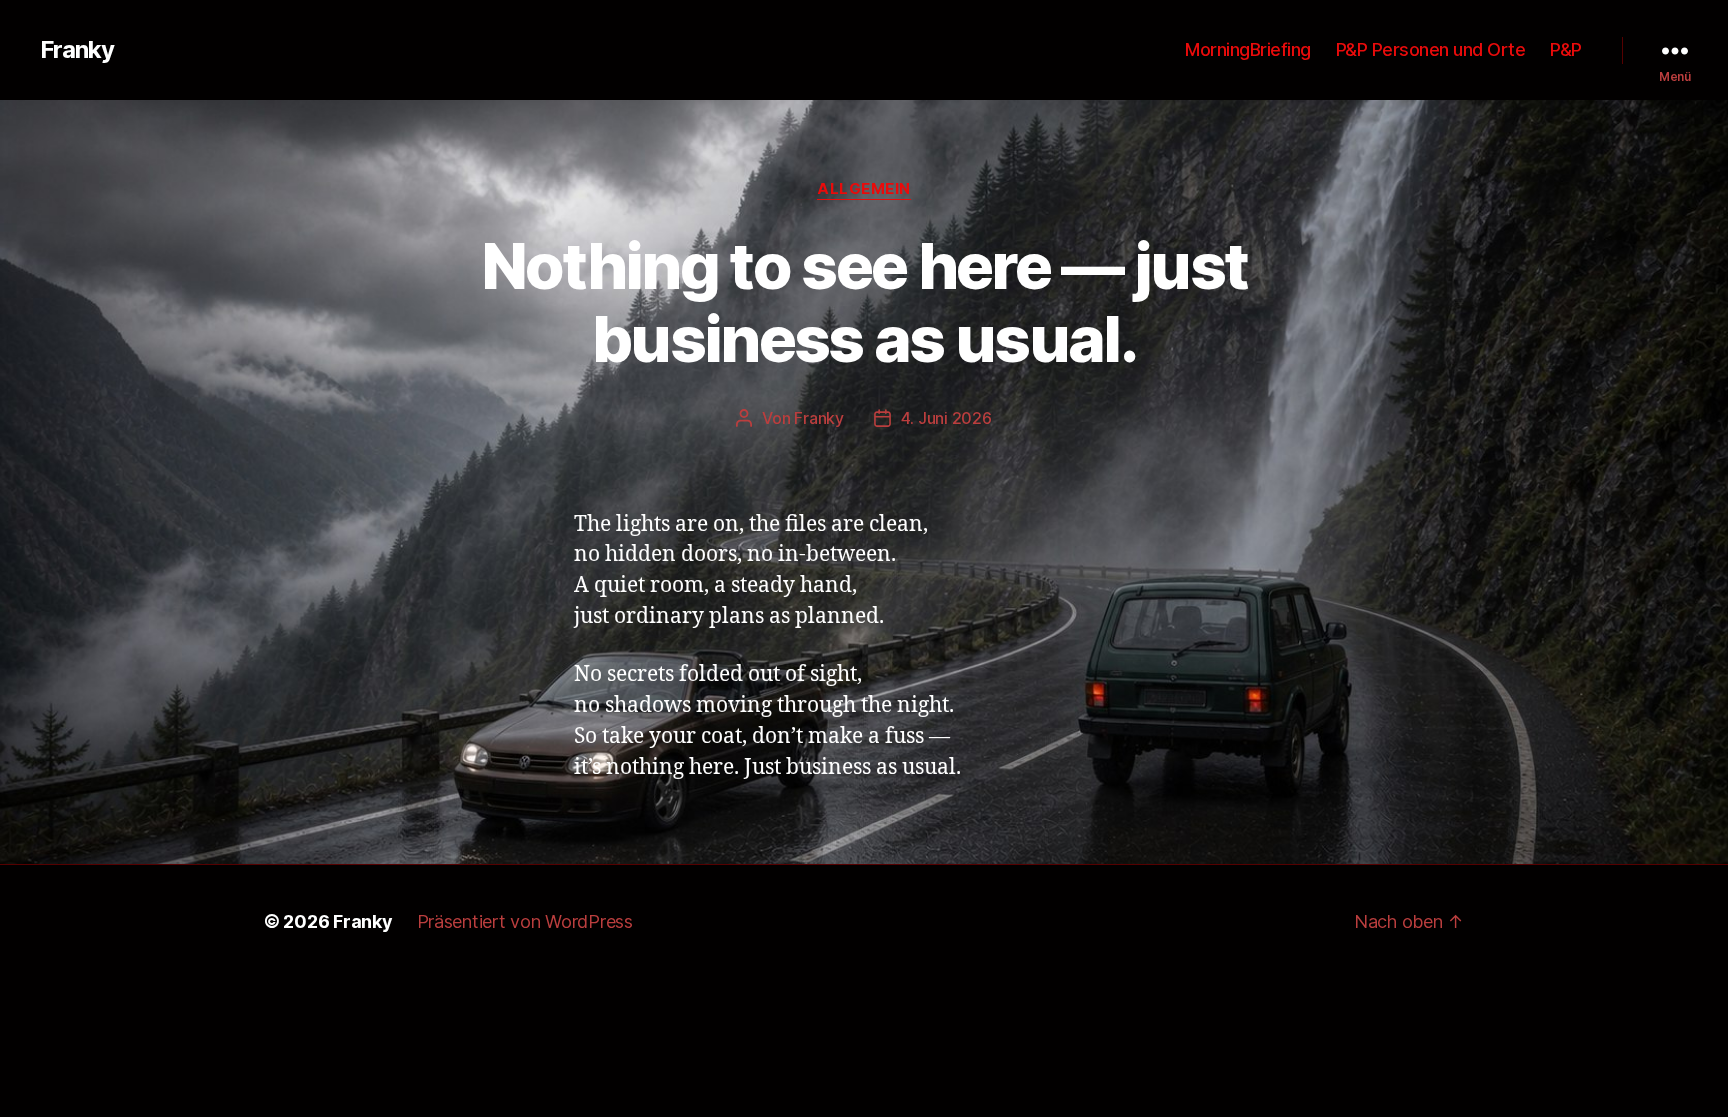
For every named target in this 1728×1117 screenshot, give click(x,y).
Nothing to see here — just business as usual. (864, 302)
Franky (77, 50)
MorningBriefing (1248, 49)
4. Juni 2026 (946, 418)
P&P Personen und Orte (1431, 49)
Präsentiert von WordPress (525, 921)
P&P (1566, 49)
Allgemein (864, 189)
